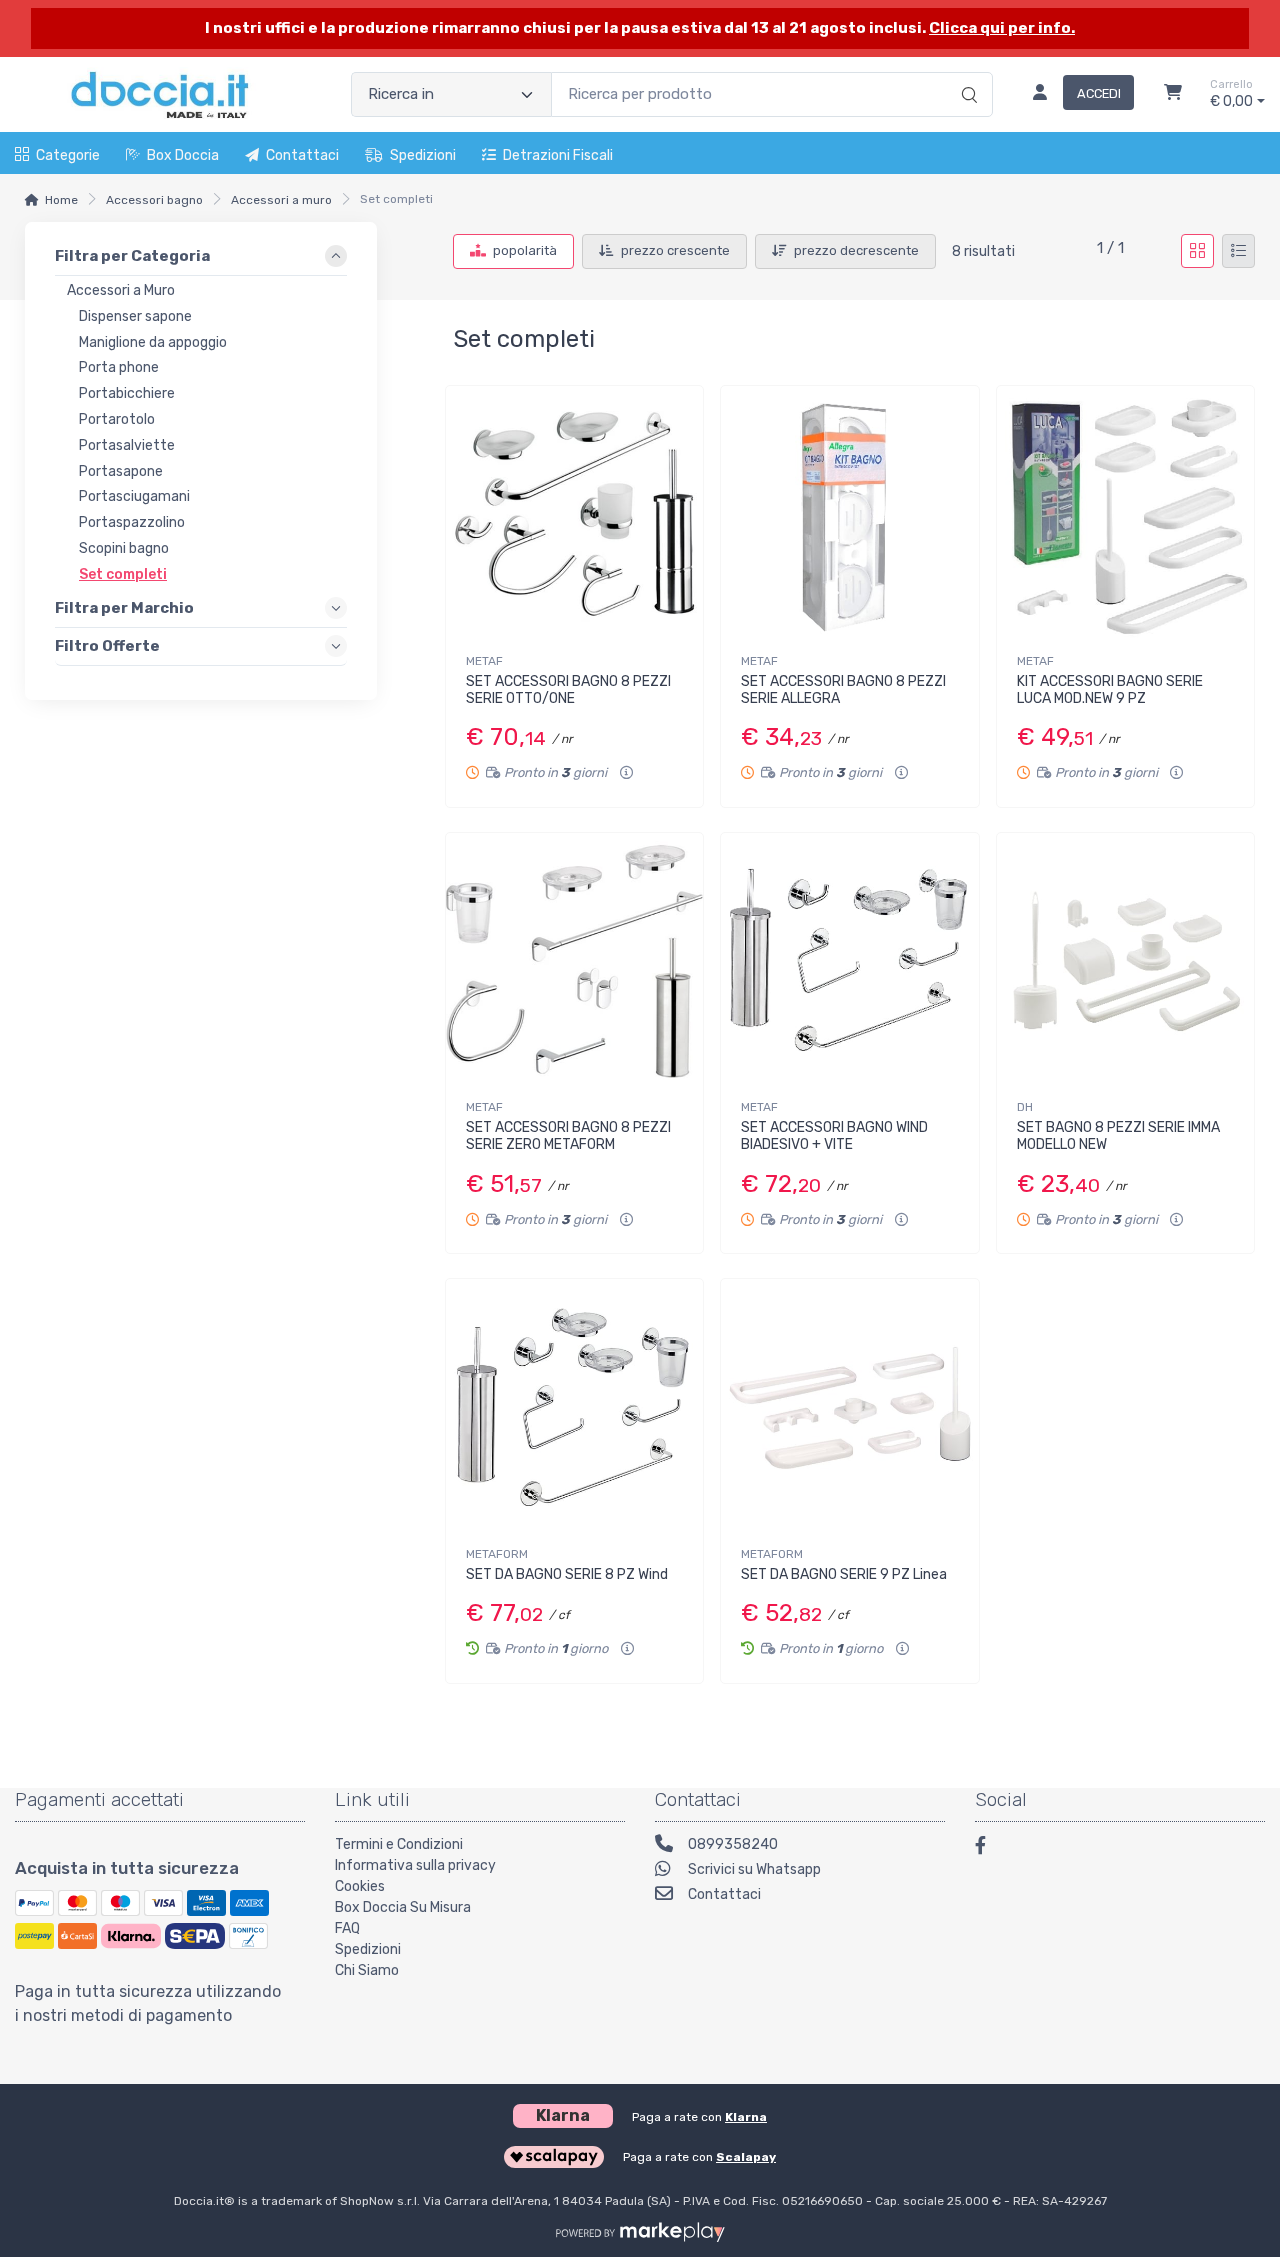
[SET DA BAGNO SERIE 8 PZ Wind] (574, 1407)
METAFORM (497, 1554)
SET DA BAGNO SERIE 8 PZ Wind (567, 1574)
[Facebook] (990, 1848)
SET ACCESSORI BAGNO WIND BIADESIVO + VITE (834, 1136)
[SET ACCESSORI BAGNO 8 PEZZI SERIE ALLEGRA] (849, 514)
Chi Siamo (367, 1970)
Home (61, 200)
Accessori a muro (281, 200)
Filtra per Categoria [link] (132, 256)
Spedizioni (423, 155)
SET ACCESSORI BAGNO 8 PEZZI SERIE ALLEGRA (843, 690)
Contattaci (302, 155)
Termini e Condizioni (399, 1844)
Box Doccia (183, 155)
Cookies (360, 1886)
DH (1025, 1107)
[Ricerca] (966, 74)
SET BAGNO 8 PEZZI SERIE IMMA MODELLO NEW (1118, 1136)
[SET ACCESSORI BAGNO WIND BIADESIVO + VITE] (849, 961)
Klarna (746, 2117)
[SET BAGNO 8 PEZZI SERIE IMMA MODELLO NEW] (1125, 961)
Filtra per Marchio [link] (124, 607)
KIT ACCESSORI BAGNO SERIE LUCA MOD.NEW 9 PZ (1110, 690)
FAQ (347, 1928)
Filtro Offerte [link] (107, 645)
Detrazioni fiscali (558, 155)
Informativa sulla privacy (415, 1865)
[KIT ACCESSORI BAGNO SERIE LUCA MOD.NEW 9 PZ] (1125, 514)
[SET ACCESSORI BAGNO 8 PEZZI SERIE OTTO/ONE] (574, 514)
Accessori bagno (154, 200)
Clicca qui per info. (1002, 28)
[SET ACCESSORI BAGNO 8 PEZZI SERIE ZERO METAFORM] (574, 961)
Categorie (68, 155)
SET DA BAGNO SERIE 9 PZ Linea (844, 1574)
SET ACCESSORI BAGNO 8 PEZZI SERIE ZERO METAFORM (568, 1136)
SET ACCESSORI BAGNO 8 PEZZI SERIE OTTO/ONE (568, 690)
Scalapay (746, 2157)
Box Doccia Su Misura (403, 1907)
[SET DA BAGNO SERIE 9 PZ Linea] (849, 1407)
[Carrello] (1173, 95)
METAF (484, 661)
